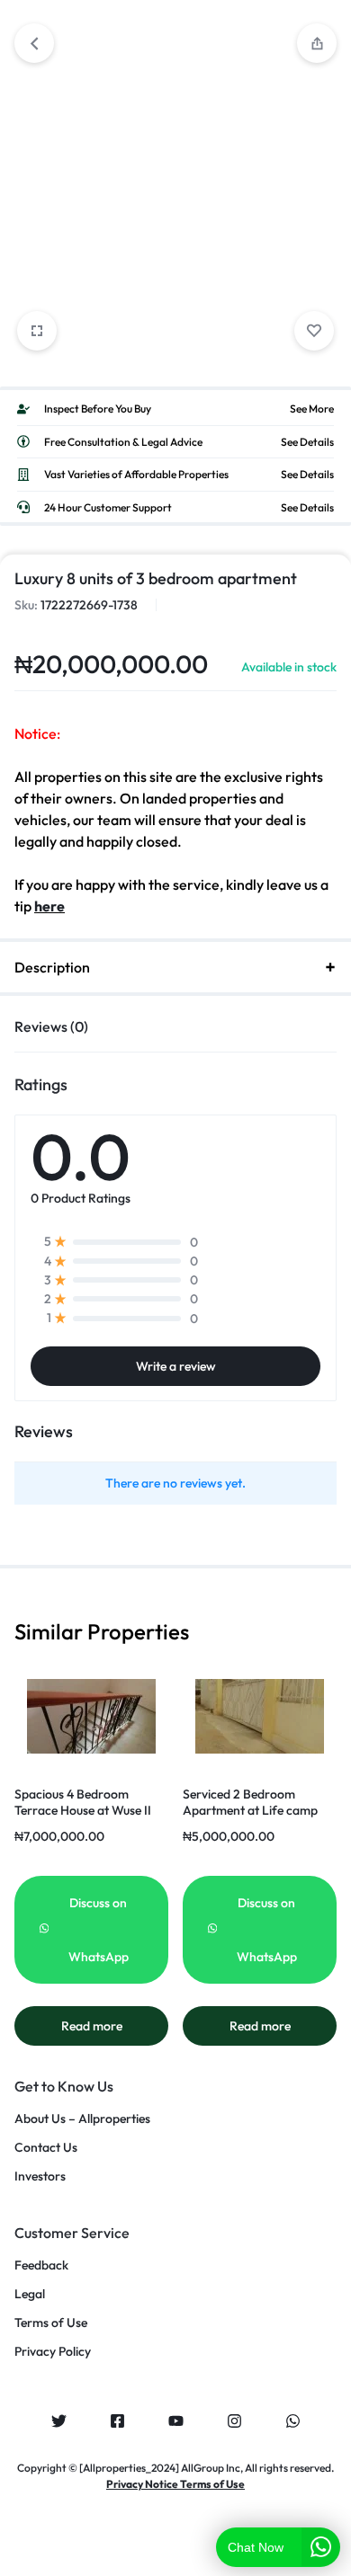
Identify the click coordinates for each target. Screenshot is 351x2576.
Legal (30, 2294)
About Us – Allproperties (82, 2119)
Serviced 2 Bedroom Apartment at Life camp (250, 1802)
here (49, 906)
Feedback (41, 2265)
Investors (40, 2176)
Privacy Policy (53, 2352)
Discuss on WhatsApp (99, 1930)
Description (52, 967)
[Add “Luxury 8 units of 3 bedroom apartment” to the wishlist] (314, 331)
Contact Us (46, 2148)
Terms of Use (51, 2323)
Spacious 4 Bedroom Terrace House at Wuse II (83, 1802)
